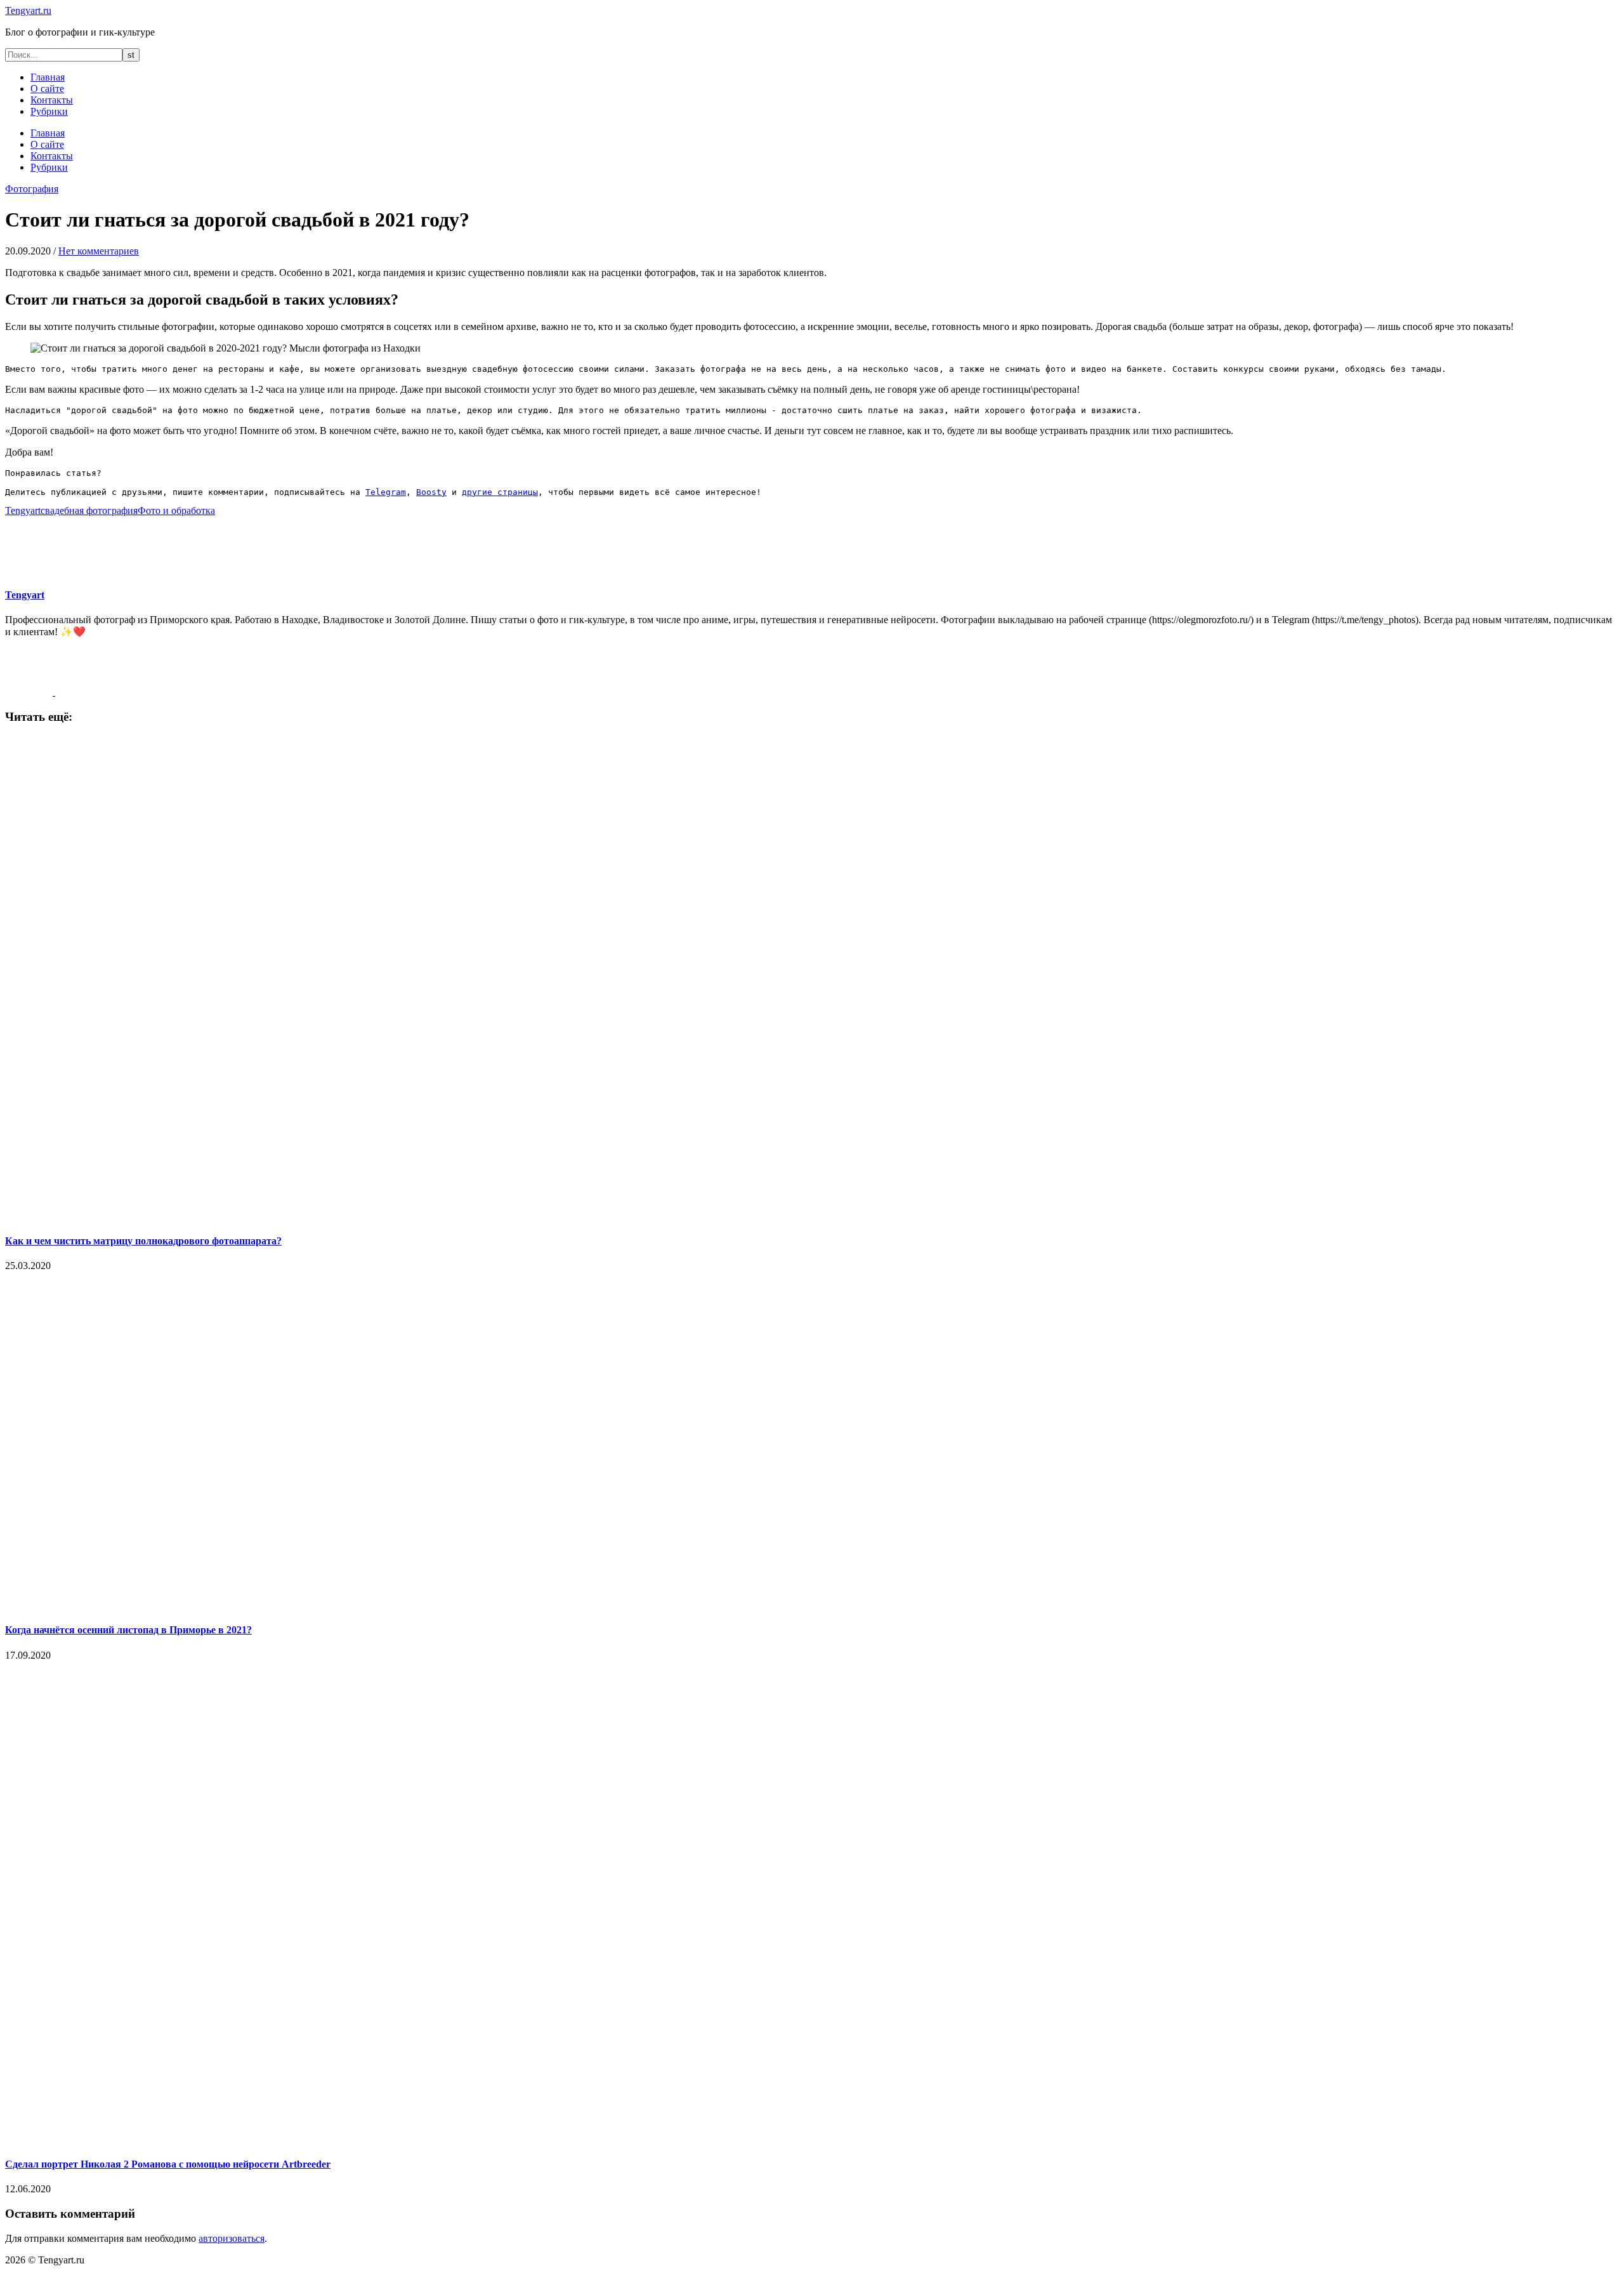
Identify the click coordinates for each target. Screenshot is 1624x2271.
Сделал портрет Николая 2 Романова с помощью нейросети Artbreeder (168, 2164)
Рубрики (49, 111)
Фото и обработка (176, 510)
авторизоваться (232, 2238)
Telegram (386, 492)
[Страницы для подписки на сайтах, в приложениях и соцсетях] (79, 692)
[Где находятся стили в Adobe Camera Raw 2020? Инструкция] (30, 692)
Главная (48, 77)
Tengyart (23, 510)
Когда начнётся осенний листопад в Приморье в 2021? (128, 1630)
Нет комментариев (99, 251)
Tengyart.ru (28, 10)
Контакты (52, 100)
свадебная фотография (89, 510)
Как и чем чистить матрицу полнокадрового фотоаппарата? (143, 1241)
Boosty (431, 492)
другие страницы (500, 492)
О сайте (47, 89)
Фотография (32, 189)
